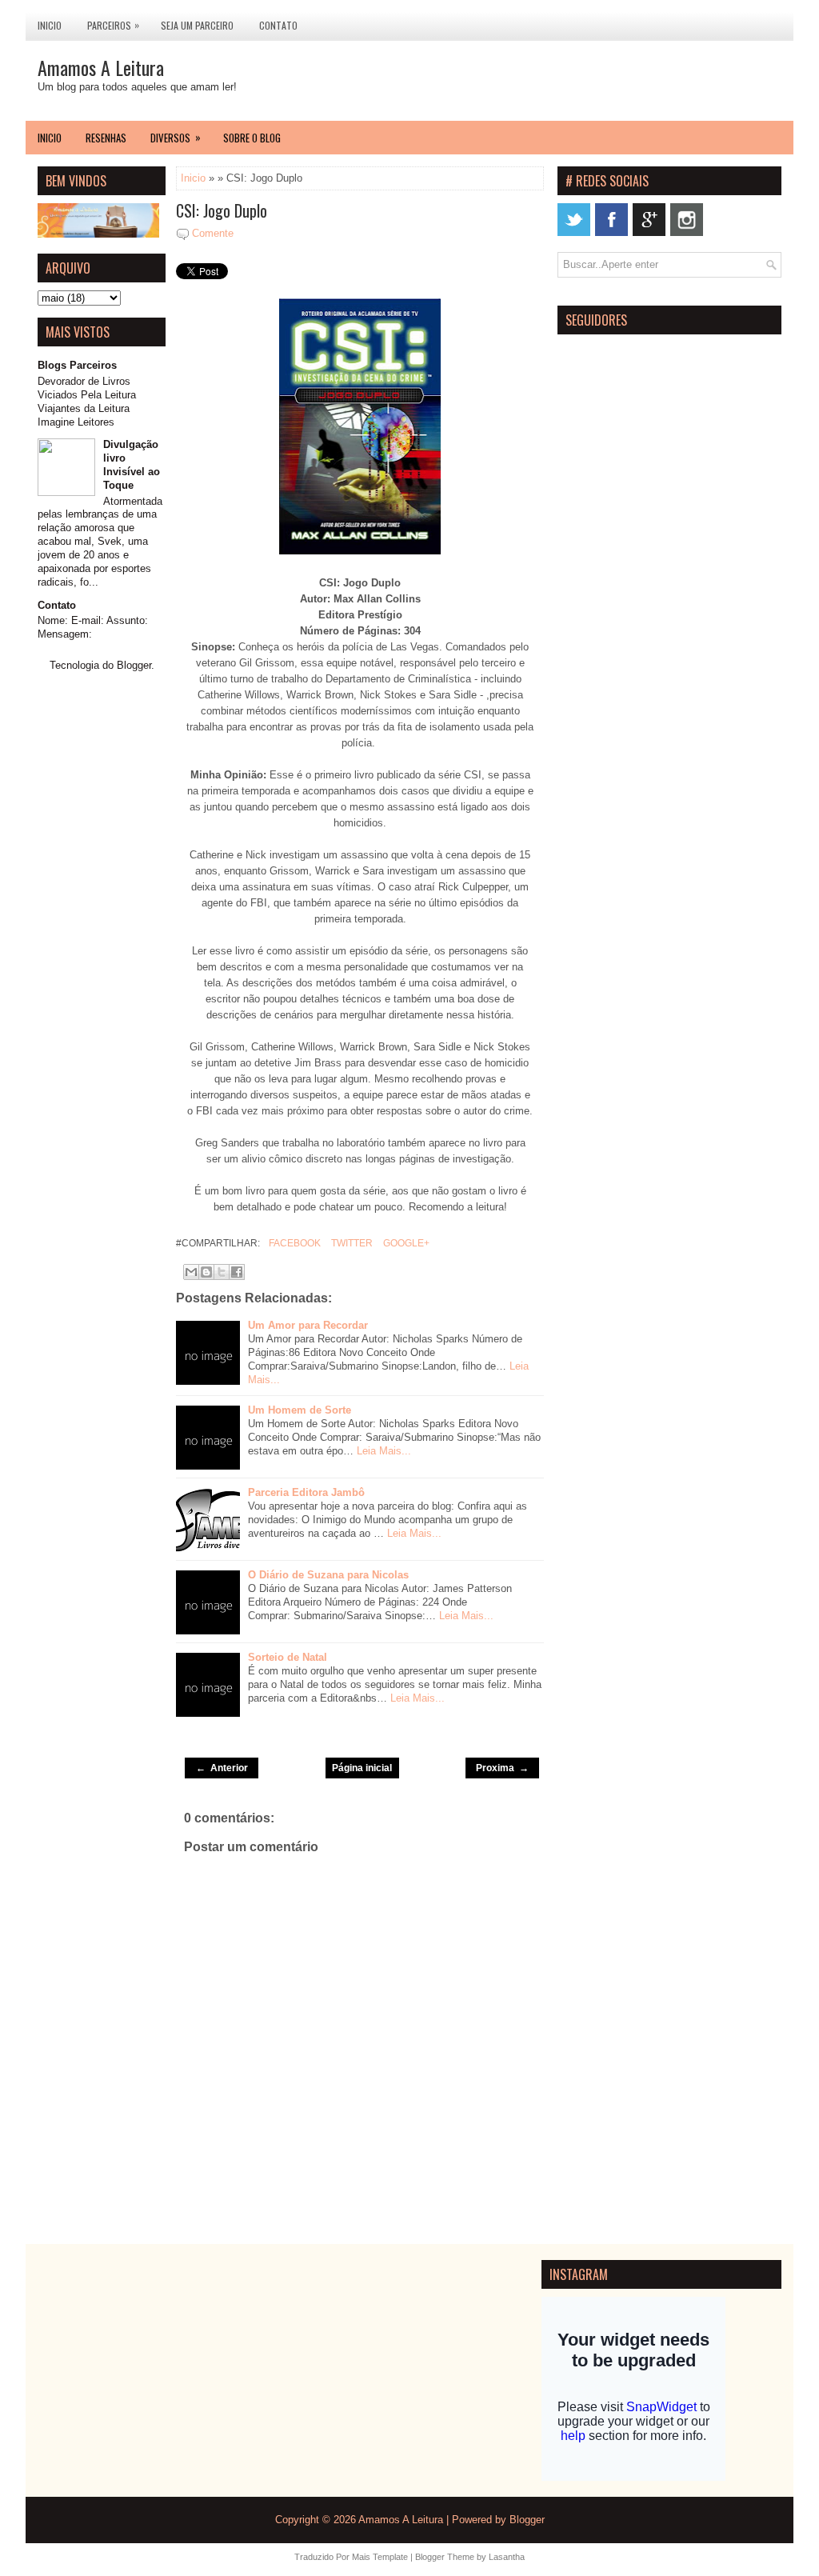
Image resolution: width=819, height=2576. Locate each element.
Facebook (294, 1243)
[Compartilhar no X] (222, 1272)
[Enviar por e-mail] (191, 1272)
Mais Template (380, 2557)
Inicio (50, 25)
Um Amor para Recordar (308, 1325)
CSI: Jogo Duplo (222, 210)
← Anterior (222, 1768)
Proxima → (502, 1768)
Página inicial (362, 1768)
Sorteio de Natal (288, 1657)
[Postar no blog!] (206, 1272)
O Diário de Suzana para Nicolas (328, 1575)
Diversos (176, 137)
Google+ (405, 1243)
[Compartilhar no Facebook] (237, 1272)
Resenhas (106, 138)
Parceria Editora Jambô (306, 1492)
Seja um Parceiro (197, 25)
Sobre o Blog (252, 138)
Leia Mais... (384, 1451)
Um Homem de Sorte (300, 1410)
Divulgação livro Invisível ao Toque (132, 465)
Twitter (351, 1243)
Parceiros (113, 25)
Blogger (134, 665)
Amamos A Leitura (101, 67)
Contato (278, 25)
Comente (213, 233)
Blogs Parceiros (77, 365)
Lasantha (507, 2557)
